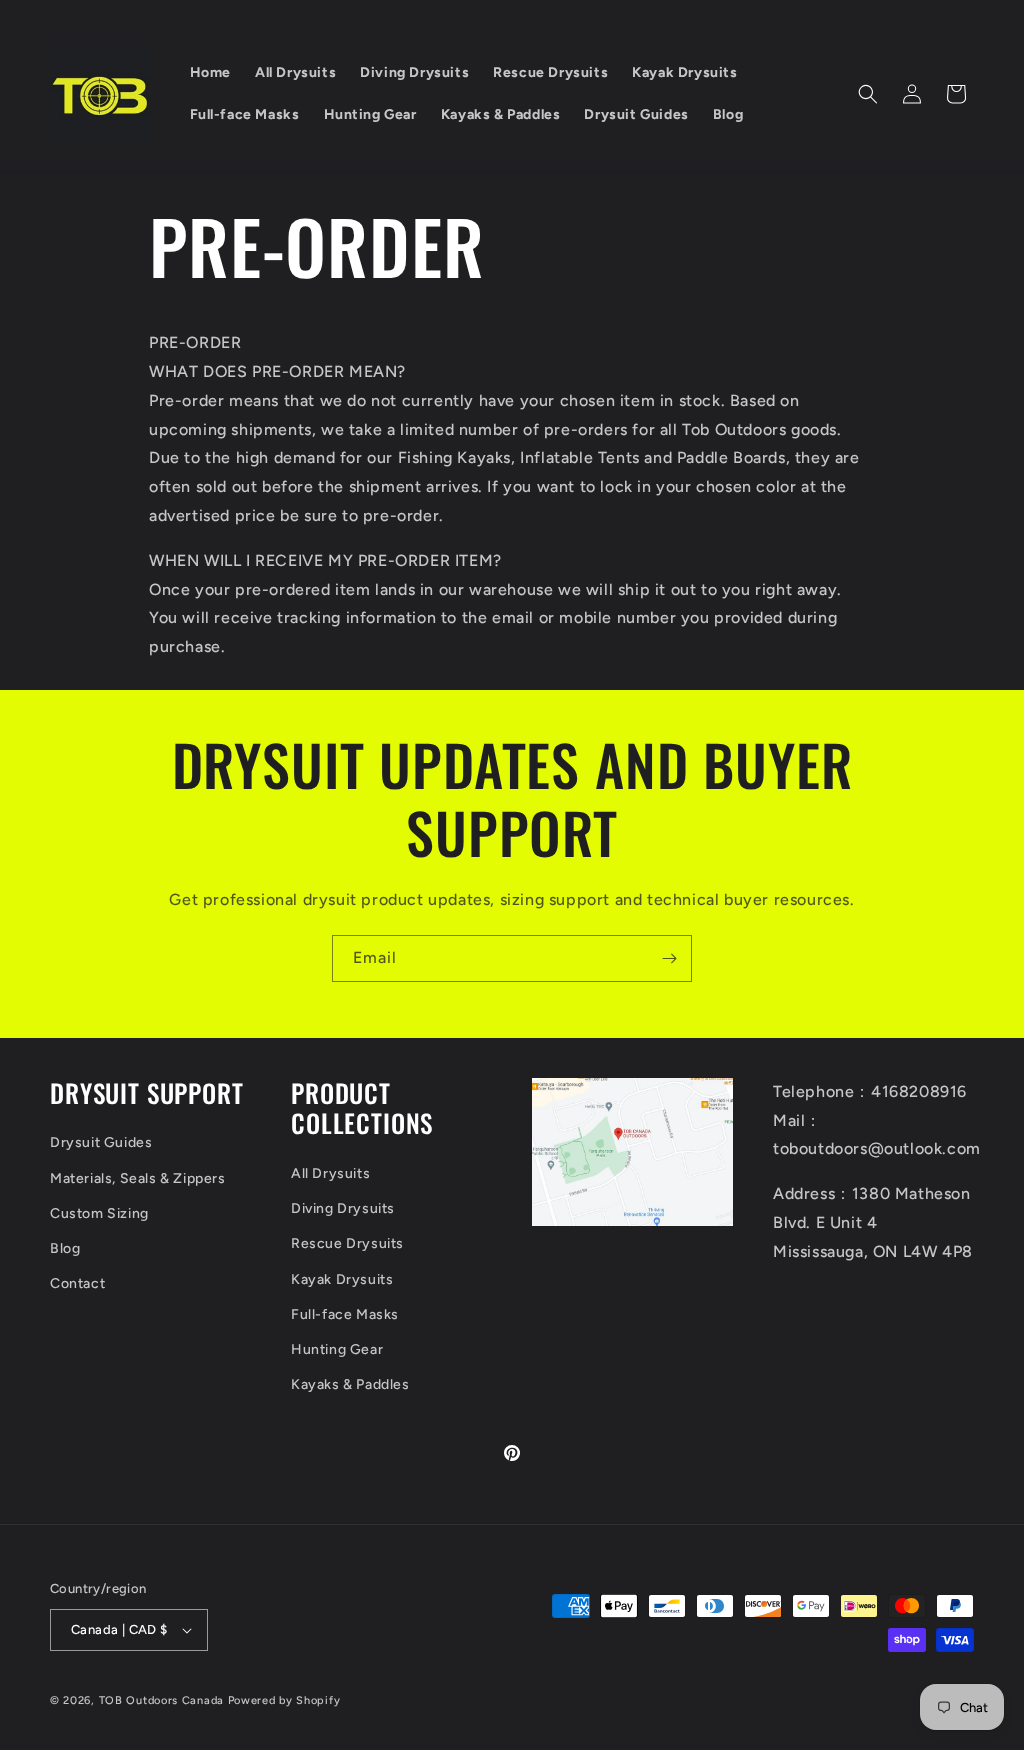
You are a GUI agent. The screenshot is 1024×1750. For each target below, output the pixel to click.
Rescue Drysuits (347, 1243)
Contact (77, 1283)
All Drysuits (330, 1173)
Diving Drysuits (343, 1208)
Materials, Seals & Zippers (138, 1178)
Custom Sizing (99, 1213)
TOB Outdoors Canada (161, 1700)
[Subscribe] (669, 958)
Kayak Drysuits (342, 1279)
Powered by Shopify (284, 1700)
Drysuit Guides (101, 1142)
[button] (868, 94)
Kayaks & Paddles (350, 1384)
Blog (65, 1248)
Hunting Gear (337, 1349)
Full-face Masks (345, 1314)
